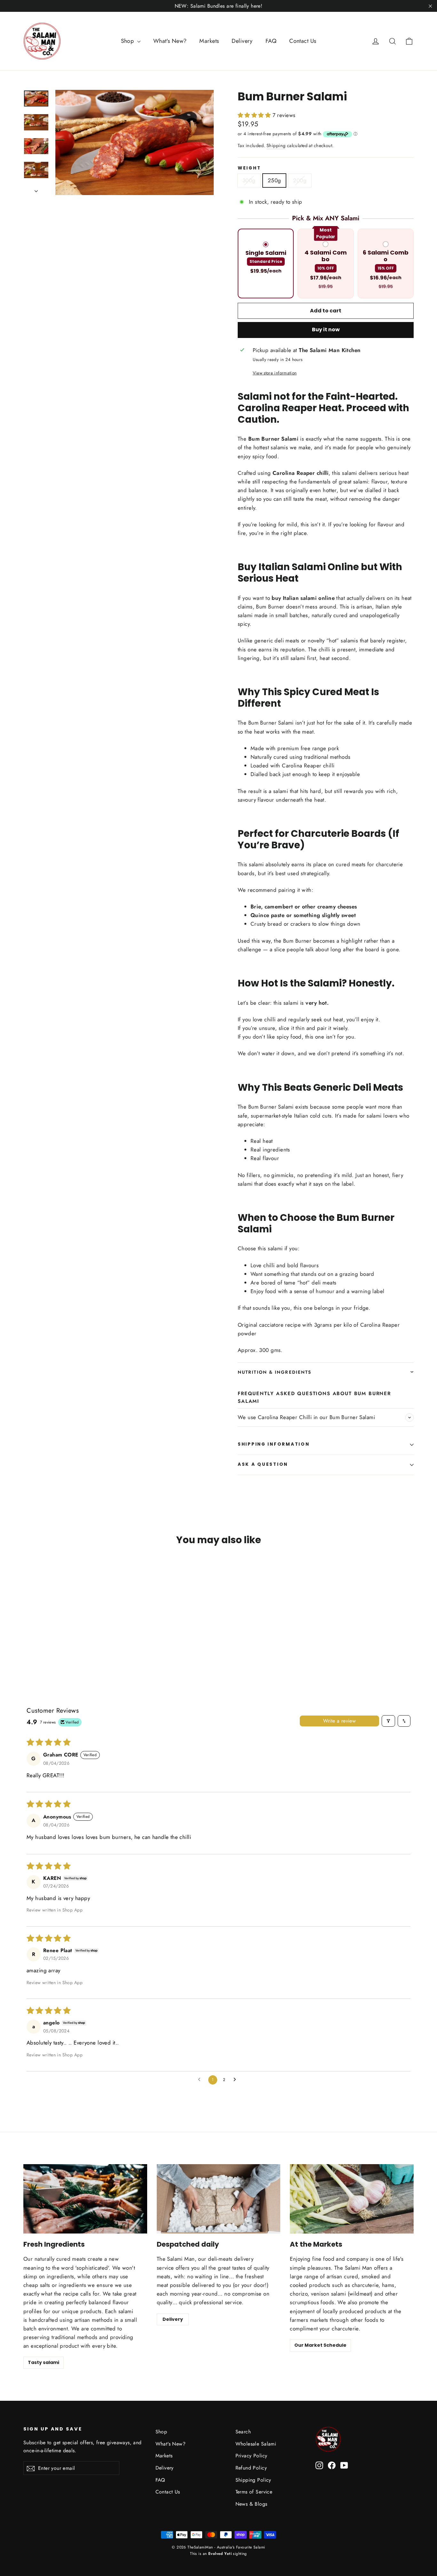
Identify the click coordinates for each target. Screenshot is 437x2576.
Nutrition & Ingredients (274, 1372)
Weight (249, 168)
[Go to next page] (236, 2080)
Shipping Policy (253, 2480)
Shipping (276, 145)
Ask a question (263, 1464)
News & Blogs (251, 2504)
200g (300, 180)
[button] (255, 115)
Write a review (340, 1721)
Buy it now (326, 330)
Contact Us (303, 41)
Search (243, 2432)
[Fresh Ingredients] (85, 2199)
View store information (275, 373)
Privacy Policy (251, 2456)
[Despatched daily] (219, 2199)
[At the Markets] (352, 2199)
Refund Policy (251, 2468)
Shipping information (274, 1444)
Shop (128, 41)
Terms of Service (254, 2492)
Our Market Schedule (320, 2345)
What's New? (170, 41)
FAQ (271, 41)
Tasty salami (44, 2362)
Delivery (242, 41)
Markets (209, 41)
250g (274, 180)
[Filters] (388, 1721)
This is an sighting (219, 2554)
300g (249, 180)
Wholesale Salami (256, 2444)
